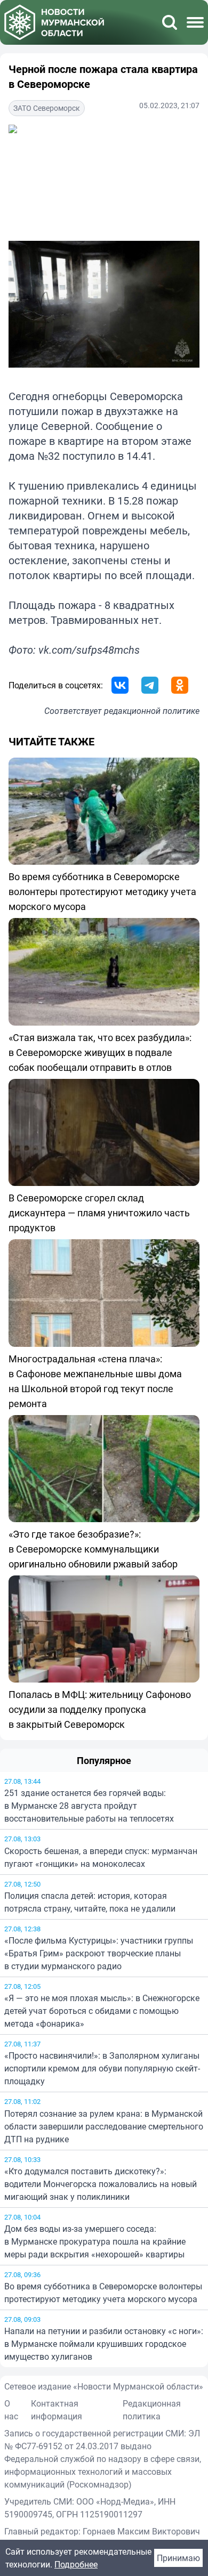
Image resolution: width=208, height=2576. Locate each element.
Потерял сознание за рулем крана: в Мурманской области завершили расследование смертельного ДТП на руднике (104, 2126)
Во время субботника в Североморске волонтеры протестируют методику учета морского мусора (103, 2293)
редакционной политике (152, 711)
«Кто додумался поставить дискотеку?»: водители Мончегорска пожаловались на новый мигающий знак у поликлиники (101, 2184)
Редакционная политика (152, 2410)
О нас (11, 2410)
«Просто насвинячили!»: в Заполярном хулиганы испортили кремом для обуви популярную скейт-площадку (102, 2068)
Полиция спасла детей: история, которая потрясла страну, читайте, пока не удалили (90, 1902)
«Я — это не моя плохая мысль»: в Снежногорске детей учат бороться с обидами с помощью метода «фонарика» (102, 2011)
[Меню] (195, 22)
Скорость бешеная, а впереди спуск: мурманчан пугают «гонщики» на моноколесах (101, 1857)
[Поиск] (170, 22)
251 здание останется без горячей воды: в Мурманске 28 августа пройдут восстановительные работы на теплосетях (89, 1806)
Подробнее (76, 2564)
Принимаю (178, 2558)
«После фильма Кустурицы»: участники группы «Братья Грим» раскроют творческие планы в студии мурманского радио (99, 1953)
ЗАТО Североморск (47, 108)
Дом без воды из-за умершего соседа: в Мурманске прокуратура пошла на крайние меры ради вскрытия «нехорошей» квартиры (95, 2241)
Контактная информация (57, 2410)
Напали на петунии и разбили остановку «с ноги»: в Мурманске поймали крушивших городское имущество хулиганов (104, 2344)
